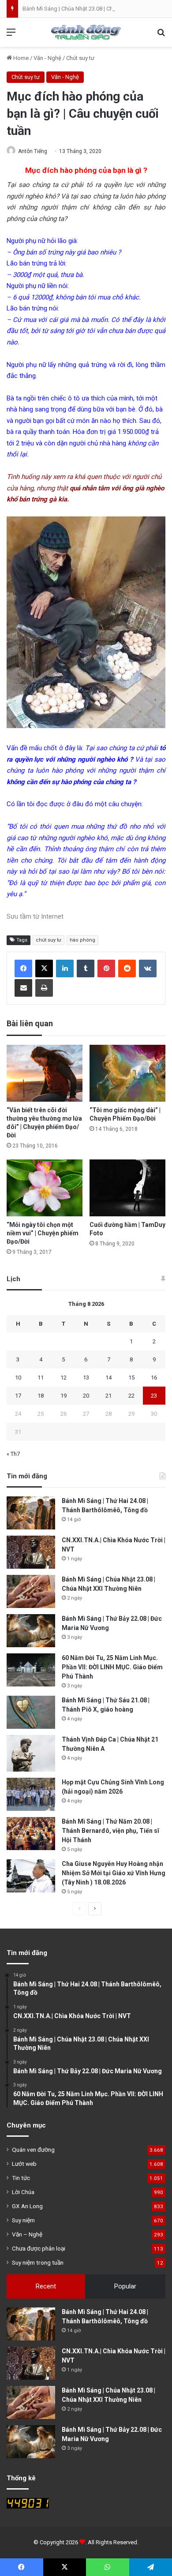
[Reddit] (127, 968)
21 (108, 1396)
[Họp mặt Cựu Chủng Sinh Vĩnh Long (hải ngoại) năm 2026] (31, 1794)
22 (131, 1396)
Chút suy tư (80, 58)
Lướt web (24, 2164)
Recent (46, 2286)
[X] (44, 968)
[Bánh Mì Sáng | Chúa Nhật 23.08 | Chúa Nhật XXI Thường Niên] (31, 1591)
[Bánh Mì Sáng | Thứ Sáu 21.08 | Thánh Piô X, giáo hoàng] (31, 1712)
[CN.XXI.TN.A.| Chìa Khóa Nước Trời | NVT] (31, 1552)
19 (64, 1396)
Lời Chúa (23, 2192)
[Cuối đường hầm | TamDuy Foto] (127, 1188)
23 (154, 1396)
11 (41, 1378)
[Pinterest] (106, 968)
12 (64, 1378)
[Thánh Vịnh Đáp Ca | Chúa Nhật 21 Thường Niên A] (31, 1753)
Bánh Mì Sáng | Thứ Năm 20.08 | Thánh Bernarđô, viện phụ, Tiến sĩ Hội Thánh (110, 1831)
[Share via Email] (23, 988)
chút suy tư (49, 940)
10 (18, 1378)
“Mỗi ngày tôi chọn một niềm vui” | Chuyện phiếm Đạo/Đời (43, 1233)
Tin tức (21, 2178)
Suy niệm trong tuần (38, 2262)
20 (86, 1396)
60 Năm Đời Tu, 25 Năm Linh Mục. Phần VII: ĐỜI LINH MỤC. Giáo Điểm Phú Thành (112, 1667)
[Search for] (161, 36)
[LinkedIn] (65, 968)
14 (108, 1378)
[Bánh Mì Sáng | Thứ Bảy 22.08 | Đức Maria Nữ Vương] (31, 1631)
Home (20, 58)
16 (154, 1378)
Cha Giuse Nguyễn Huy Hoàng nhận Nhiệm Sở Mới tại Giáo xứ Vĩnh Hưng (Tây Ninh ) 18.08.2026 (114, 1873)
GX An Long (27, 2206)
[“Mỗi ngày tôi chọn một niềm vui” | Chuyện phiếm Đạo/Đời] (45, 1188)
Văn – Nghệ (27, 2234)
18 (41, 1396)
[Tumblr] (86, 968)
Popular (125, 2286)
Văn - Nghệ (47, 58)
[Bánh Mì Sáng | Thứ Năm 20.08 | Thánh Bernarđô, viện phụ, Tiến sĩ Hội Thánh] (31, 1834)
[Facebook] (23, 968)
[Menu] (11, 36)
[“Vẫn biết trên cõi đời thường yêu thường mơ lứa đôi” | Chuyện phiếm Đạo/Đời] (45, 1073)
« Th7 (13, 1454)
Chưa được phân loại (39, 2248)
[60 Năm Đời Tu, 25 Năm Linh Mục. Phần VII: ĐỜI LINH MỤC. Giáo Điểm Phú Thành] (31, 1670)
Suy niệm (23, 2220)
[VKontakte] (148, 968)
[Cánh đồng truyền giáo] (86, 32)
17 (18, 1396)
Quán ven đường (33, 2150)
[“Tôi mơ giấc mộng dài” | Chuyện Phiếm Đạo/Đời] (127, 1073)
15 (131, 1378)
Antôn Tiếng (33, 151)
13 (86, 1378)
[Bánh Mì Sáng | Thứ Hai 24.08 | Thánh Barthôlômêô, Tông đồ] (31, 1513)
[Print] (44, 988)
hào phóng (82, 940)
